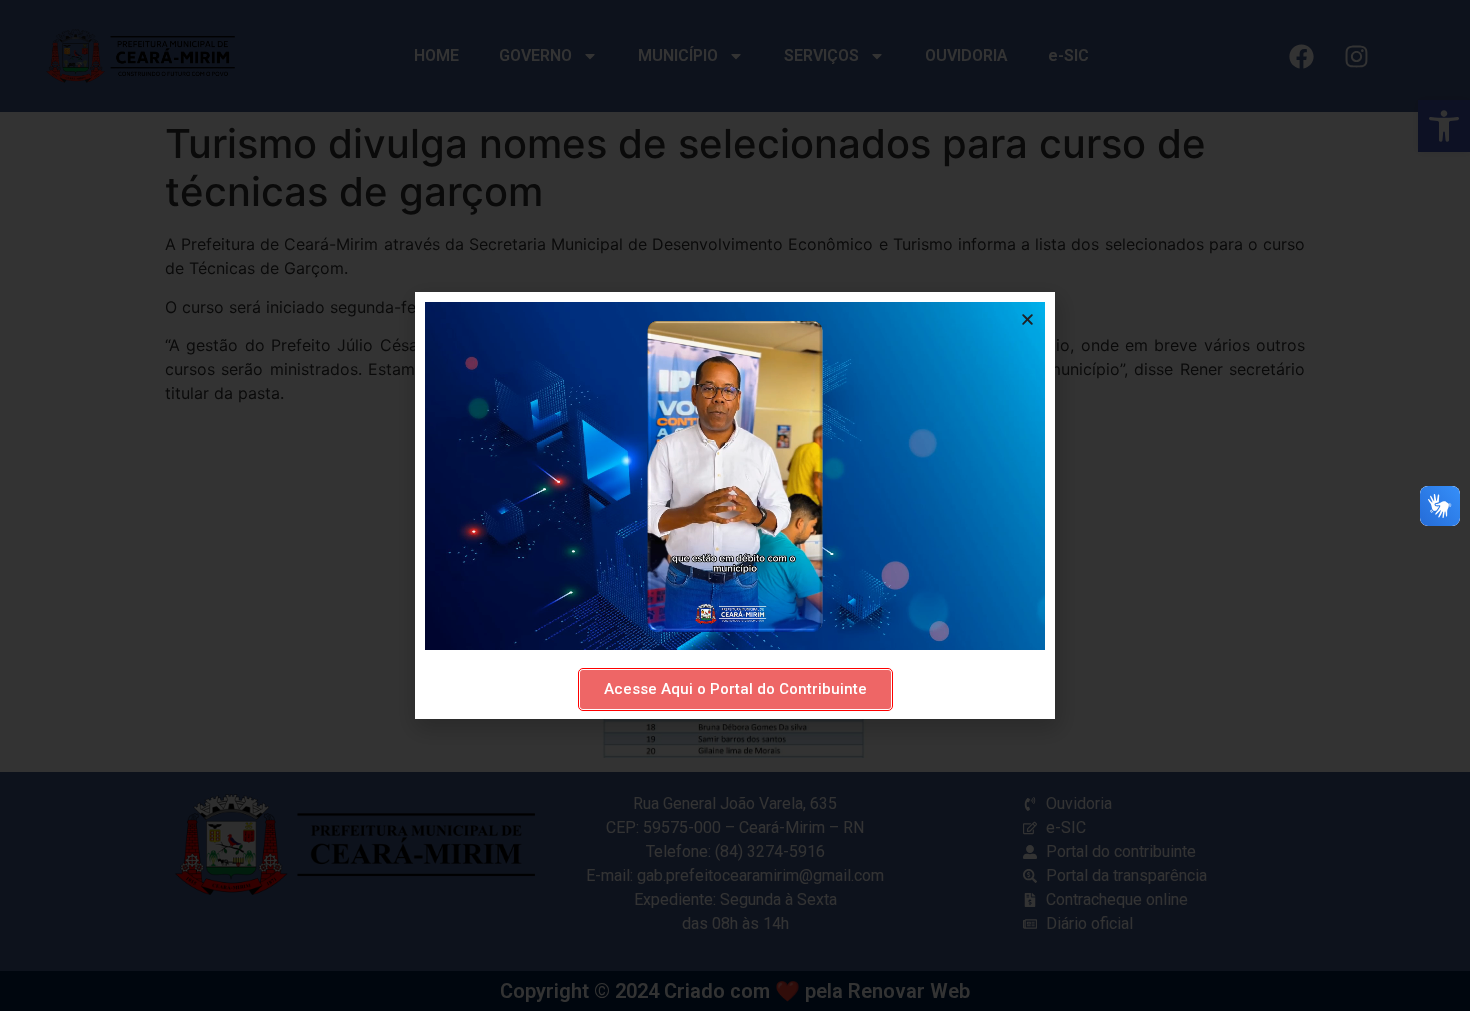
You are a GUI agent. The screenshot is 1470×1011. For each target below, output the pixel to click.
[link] (735, 689)
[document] (735, 505)
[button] (1027, 319)
